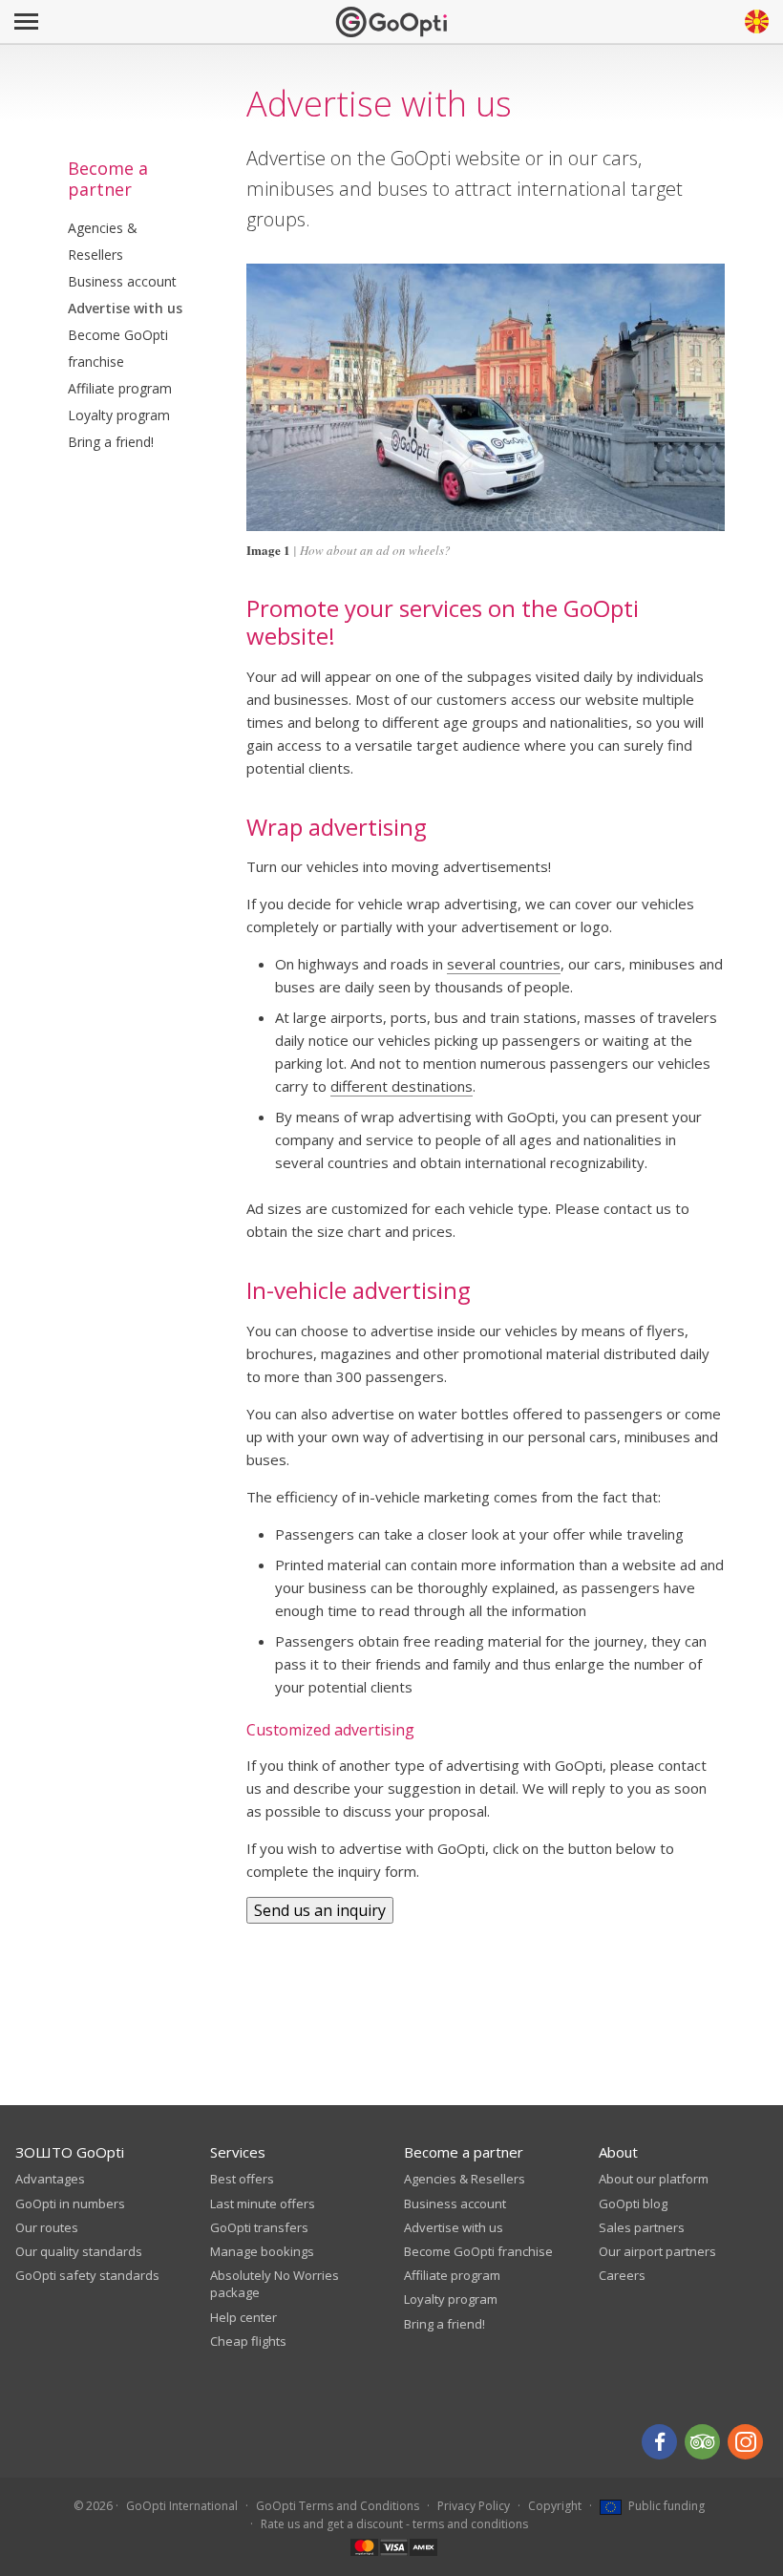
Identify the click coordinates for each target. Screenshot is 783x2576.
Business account (122, 281)
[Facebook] (659, 2442)
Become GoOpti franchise (118, 348)
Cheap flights (248, 2341)
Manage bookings (262, 2251)
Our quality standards (79, 2251)
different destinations (402, 1086)
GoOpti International (182, 2506)
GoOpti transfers (259, 2227)
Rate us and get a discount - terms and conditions (394, 2524)
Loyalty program (119, 415)
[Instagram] (745, 2442)
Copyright (555, 2506)
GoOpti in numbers (70, 2203)
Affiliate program (120, 388)
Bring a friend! (111, 442)
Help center (243, 2317)
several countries (504, 964)
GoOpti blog (633, 2203)
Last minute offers (263, 2203)
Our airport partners (657, 2251)
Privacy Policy (474, 2506)
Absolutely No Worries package (275, 2284)
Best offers (242, 2179)
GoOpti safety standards (87, 2275)
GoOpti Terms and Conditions (338, 2506)
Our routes (47, 2227)
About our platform (654, 2179)
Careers (622, 2275)
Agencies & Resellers (103, 241)
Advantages (50, 2179)
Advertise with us (125, 308)
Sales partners (642, 2227)
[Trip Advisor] (702, 2442)
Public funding (665, 2506)
